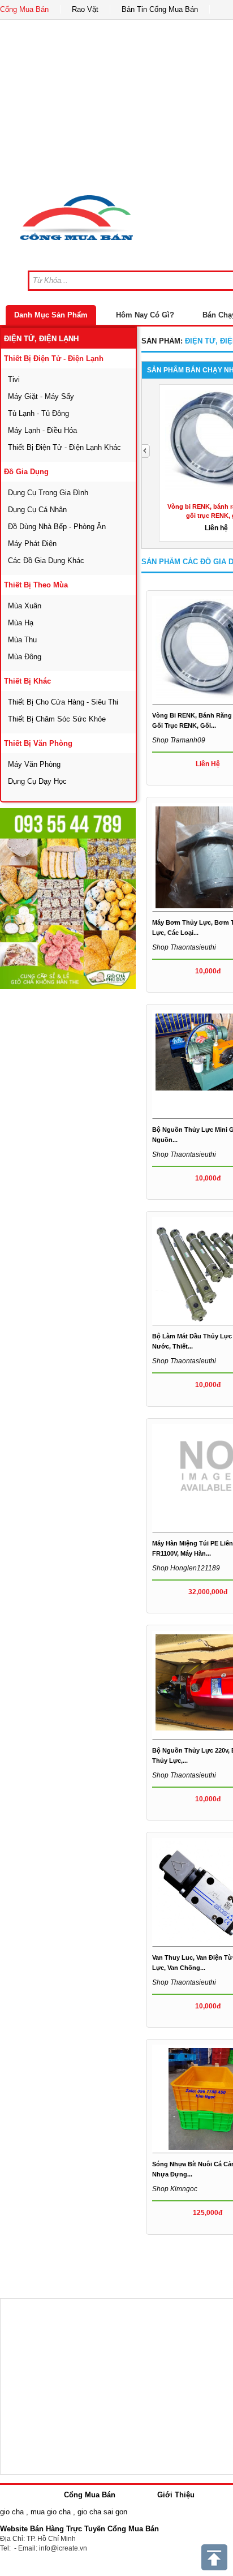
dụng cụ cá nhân (37, 510)
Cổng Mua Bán (24, 9)
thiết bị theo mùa (36, 585)
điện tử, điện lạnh (41, 339)
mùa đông (25, 657)
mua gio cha (51, 2512)
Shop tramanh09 (179, 740)
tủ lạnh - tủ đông (38, 413)
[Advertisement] (116, 1107)
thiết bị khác (27, 681)
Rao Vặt (85, 9)
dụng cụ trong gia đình (48, 493)
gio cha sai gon (102, 2512)
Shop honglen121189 (186, 1568)
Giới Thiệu (176, 2495)
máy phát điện (32, 544)
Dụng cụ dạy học (37, 781)
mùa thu (22, 640)
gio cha (12, 2512)
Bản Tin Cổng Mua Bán (160, 9)
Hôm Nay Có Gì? (145, 315)
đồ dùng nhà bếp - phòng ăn (57, 527)
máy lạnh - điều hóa (42, 430)
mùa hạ (21, 623)
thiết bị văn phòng (38, 743)
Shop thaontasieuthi (184, 947)
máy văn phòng (34, 764)
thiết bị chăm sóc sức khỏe (57, 719)
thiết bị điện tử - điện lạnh (54, 359)
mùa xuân (25, 606)
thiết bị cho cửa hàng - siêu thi (63, 702)
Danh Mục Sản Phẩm (51, 315)
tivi (14, 379)
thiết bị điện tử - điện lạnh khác (64, 447)
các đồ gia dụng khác (46, 561)
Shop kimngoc (175, 2189)
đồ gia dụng (26, 472)
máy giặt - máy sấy (41, 396)
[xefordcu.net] (68, 899)
